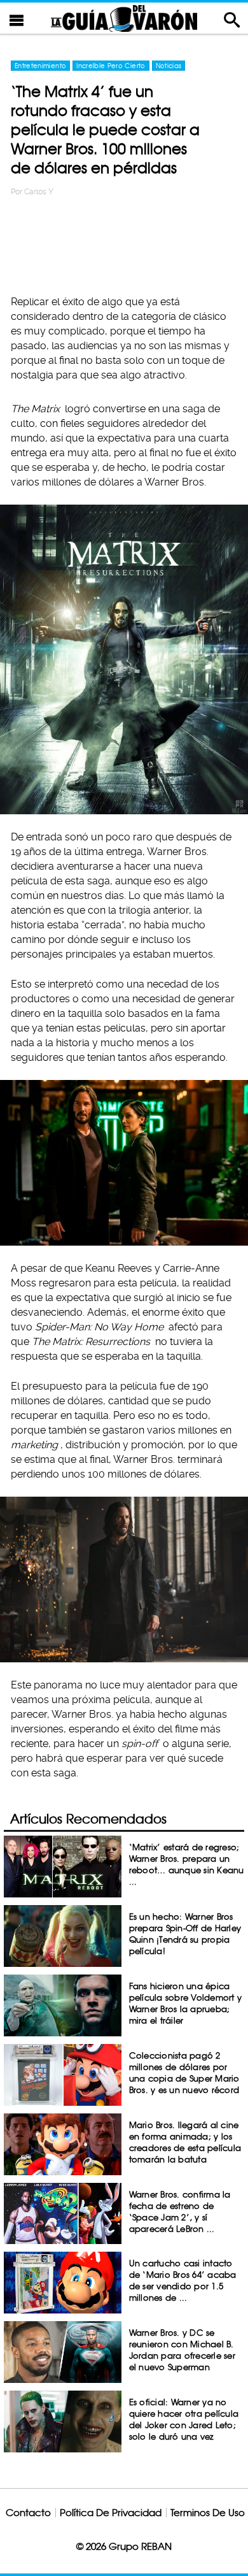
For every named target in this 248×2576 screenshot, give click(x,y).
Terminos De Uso (208, 2513)
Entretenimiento (40, 66)
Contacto (28, 2513)
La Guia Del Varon (124, 18)
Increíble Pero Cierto (111, 66)
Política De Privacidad (111, 2513)
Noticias (169, 66)
